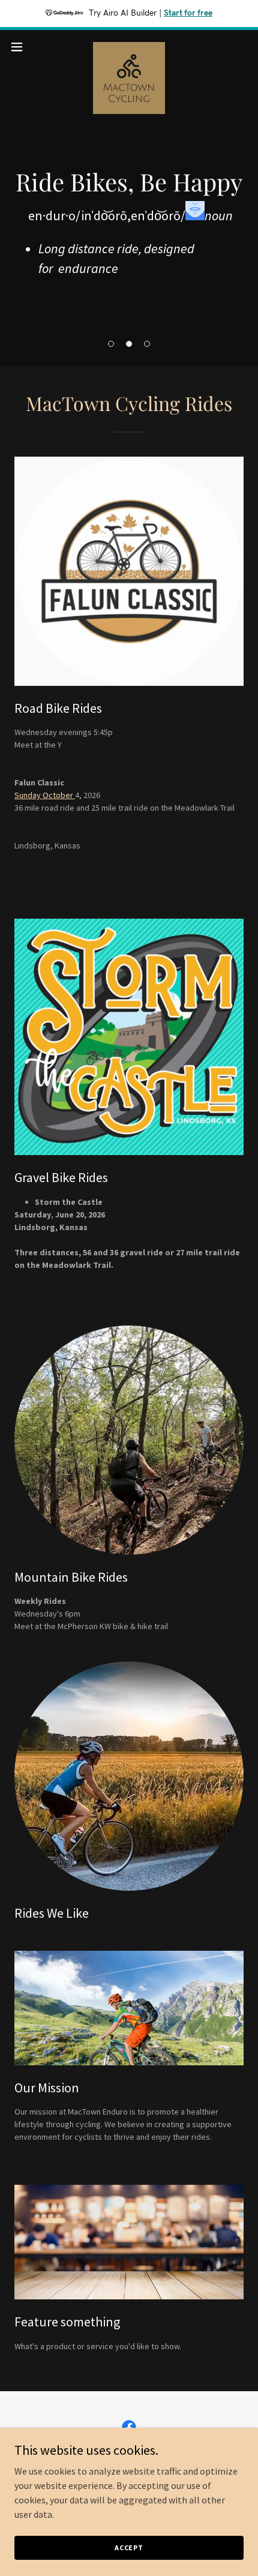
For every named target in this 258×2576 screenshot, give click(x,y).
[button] (111, 344)
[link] (129, 47)
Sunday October (45, 795)
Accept (129, 2547)
